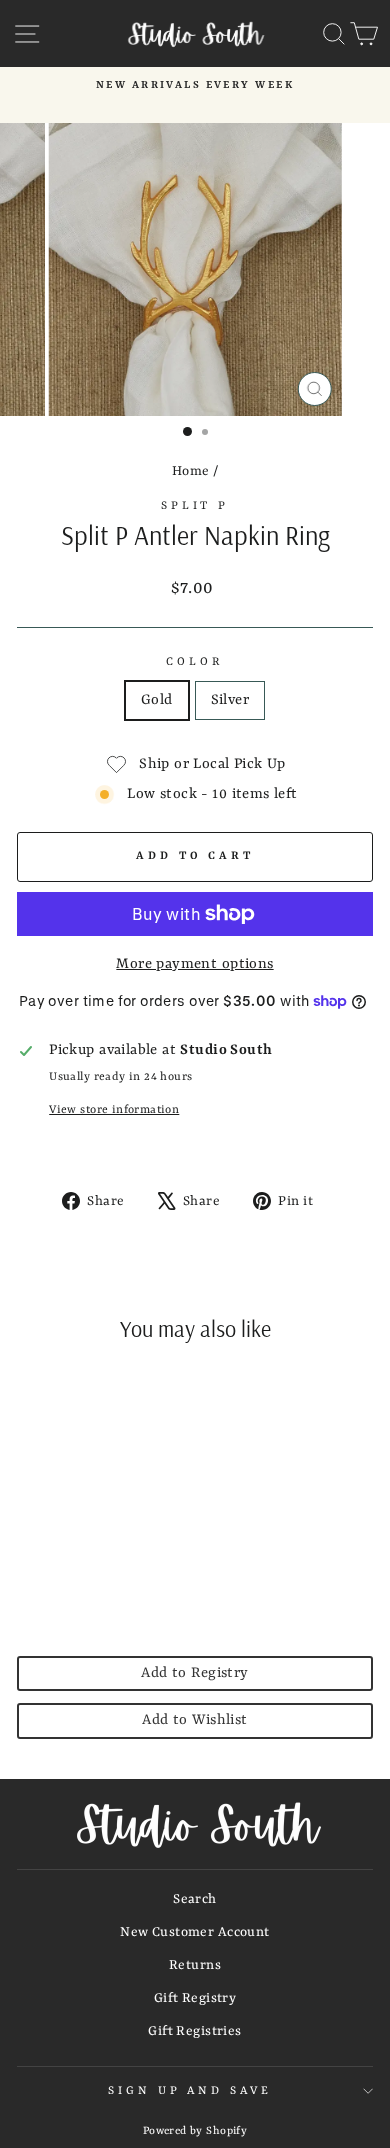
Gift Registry (195, 1998)
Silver (230, 700)
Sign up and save (190, 2091)
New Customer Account (194, 1932)
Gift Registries (194, 2031)
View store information (114, 1110)
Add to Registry (194, 1673)
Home (191, 471)
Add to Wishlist (194, 1720)
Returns (195, 1965)
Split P (195, 506)
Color (195, 662)
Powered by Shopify (195, 2131)
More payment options (194, 964)
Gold (157, 700)
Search (194, 1899)
